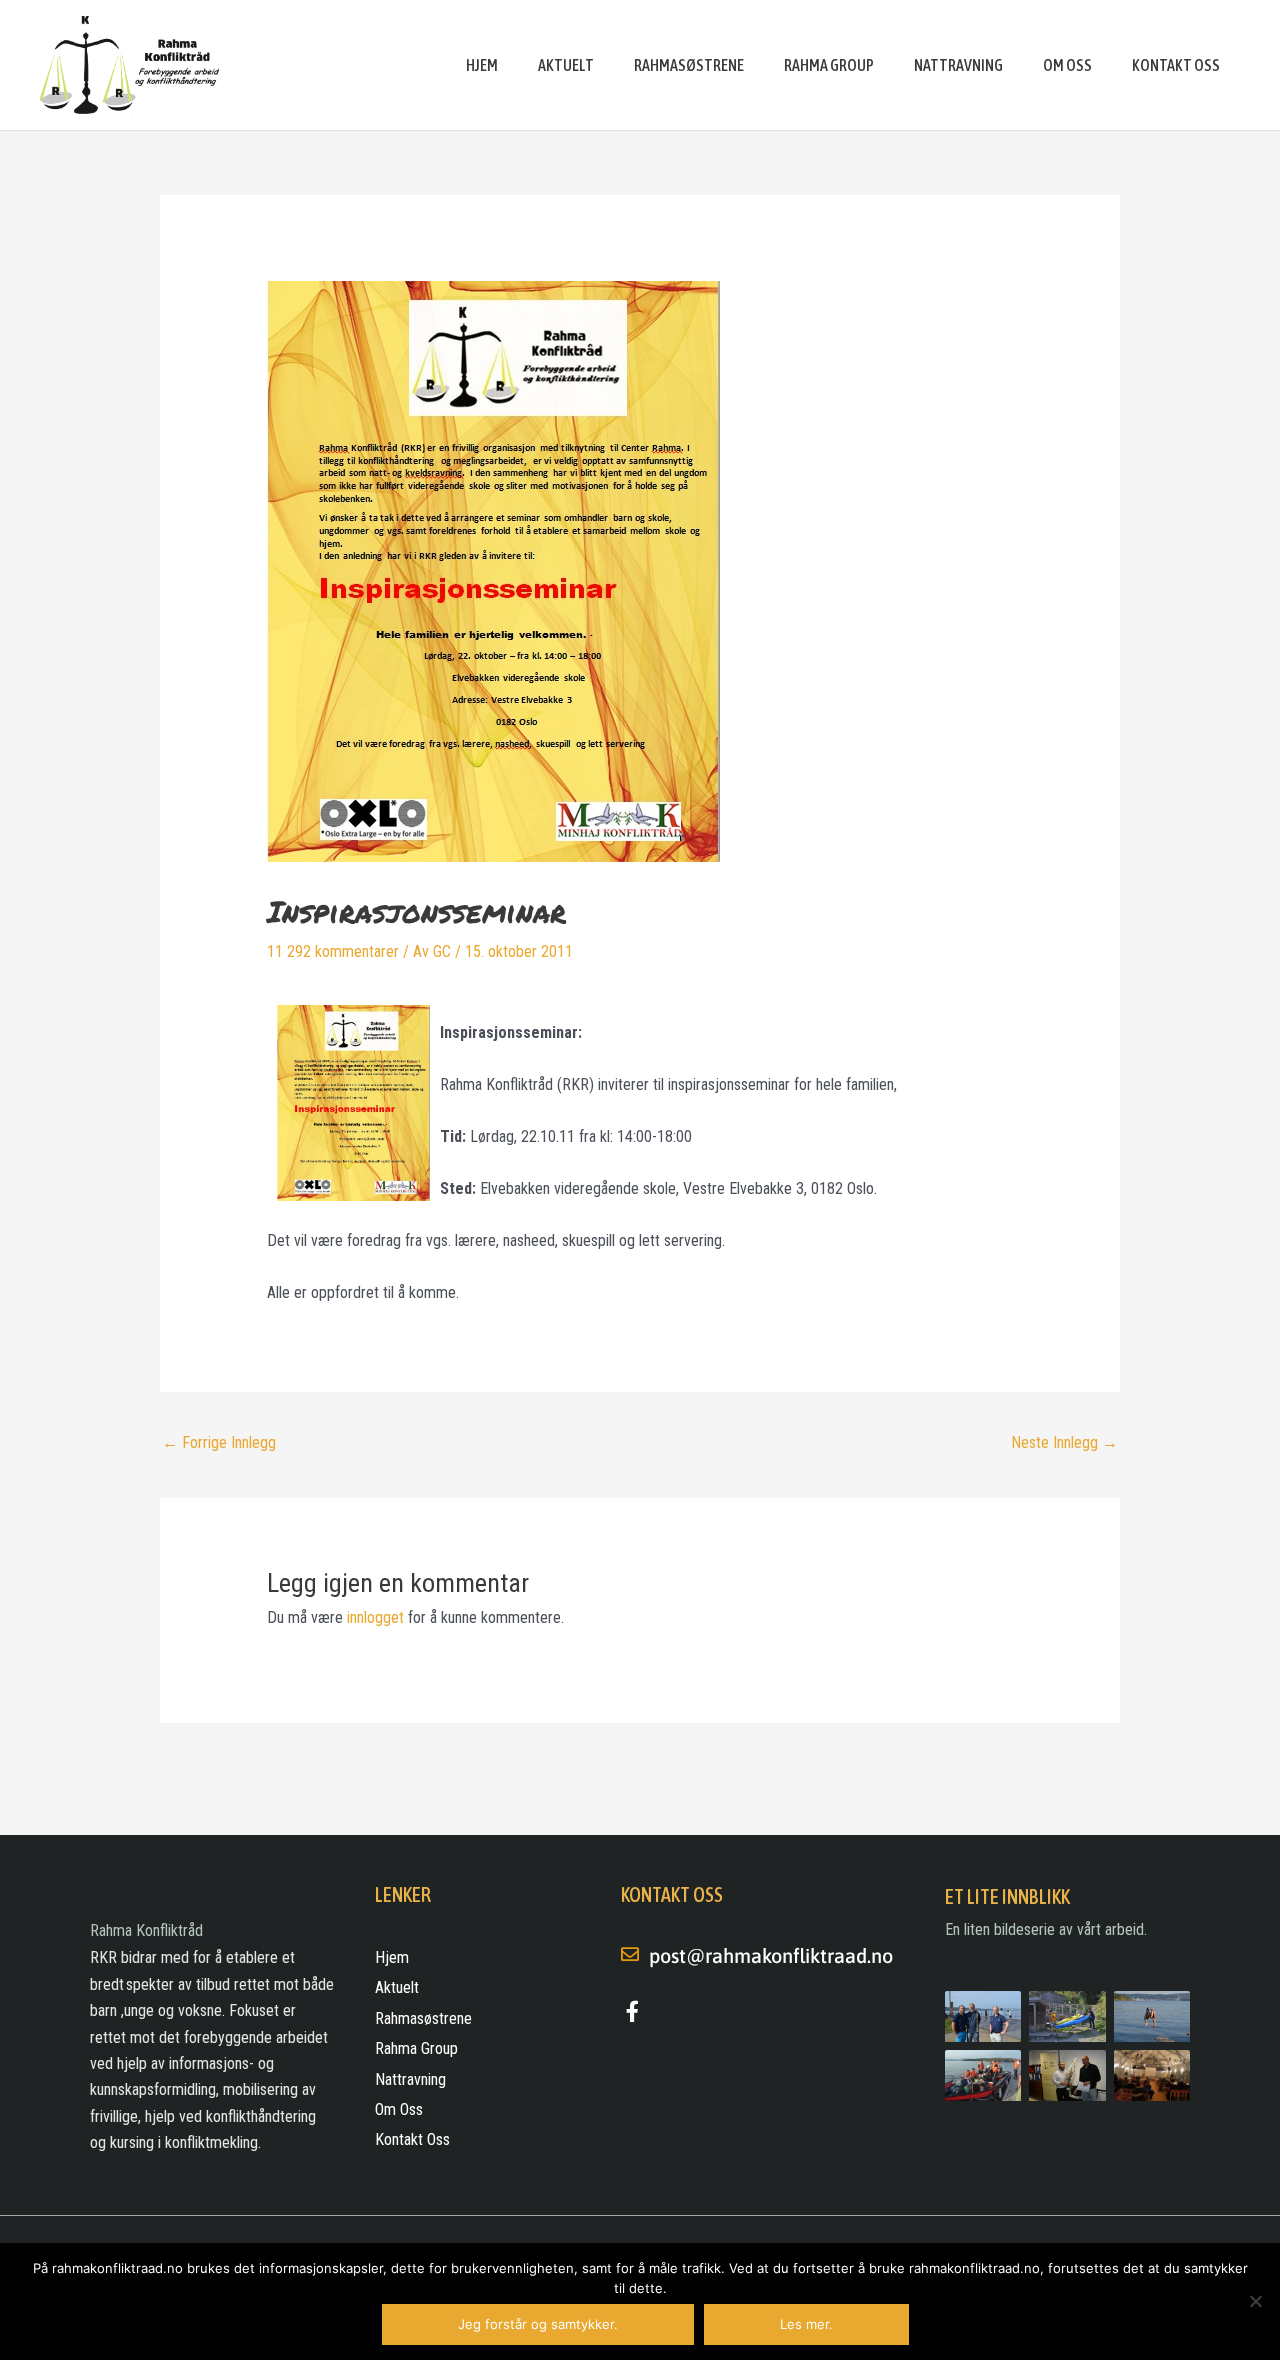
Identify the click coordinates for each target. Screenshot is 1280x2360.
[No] (1255, 2301)
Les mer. (806, 2324)
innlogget (375, 1617)
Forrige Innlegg (219, 1442)
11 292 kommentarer (333, 951)
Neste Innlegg (1064, 1442)
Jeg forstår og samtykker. (538, 2324)
